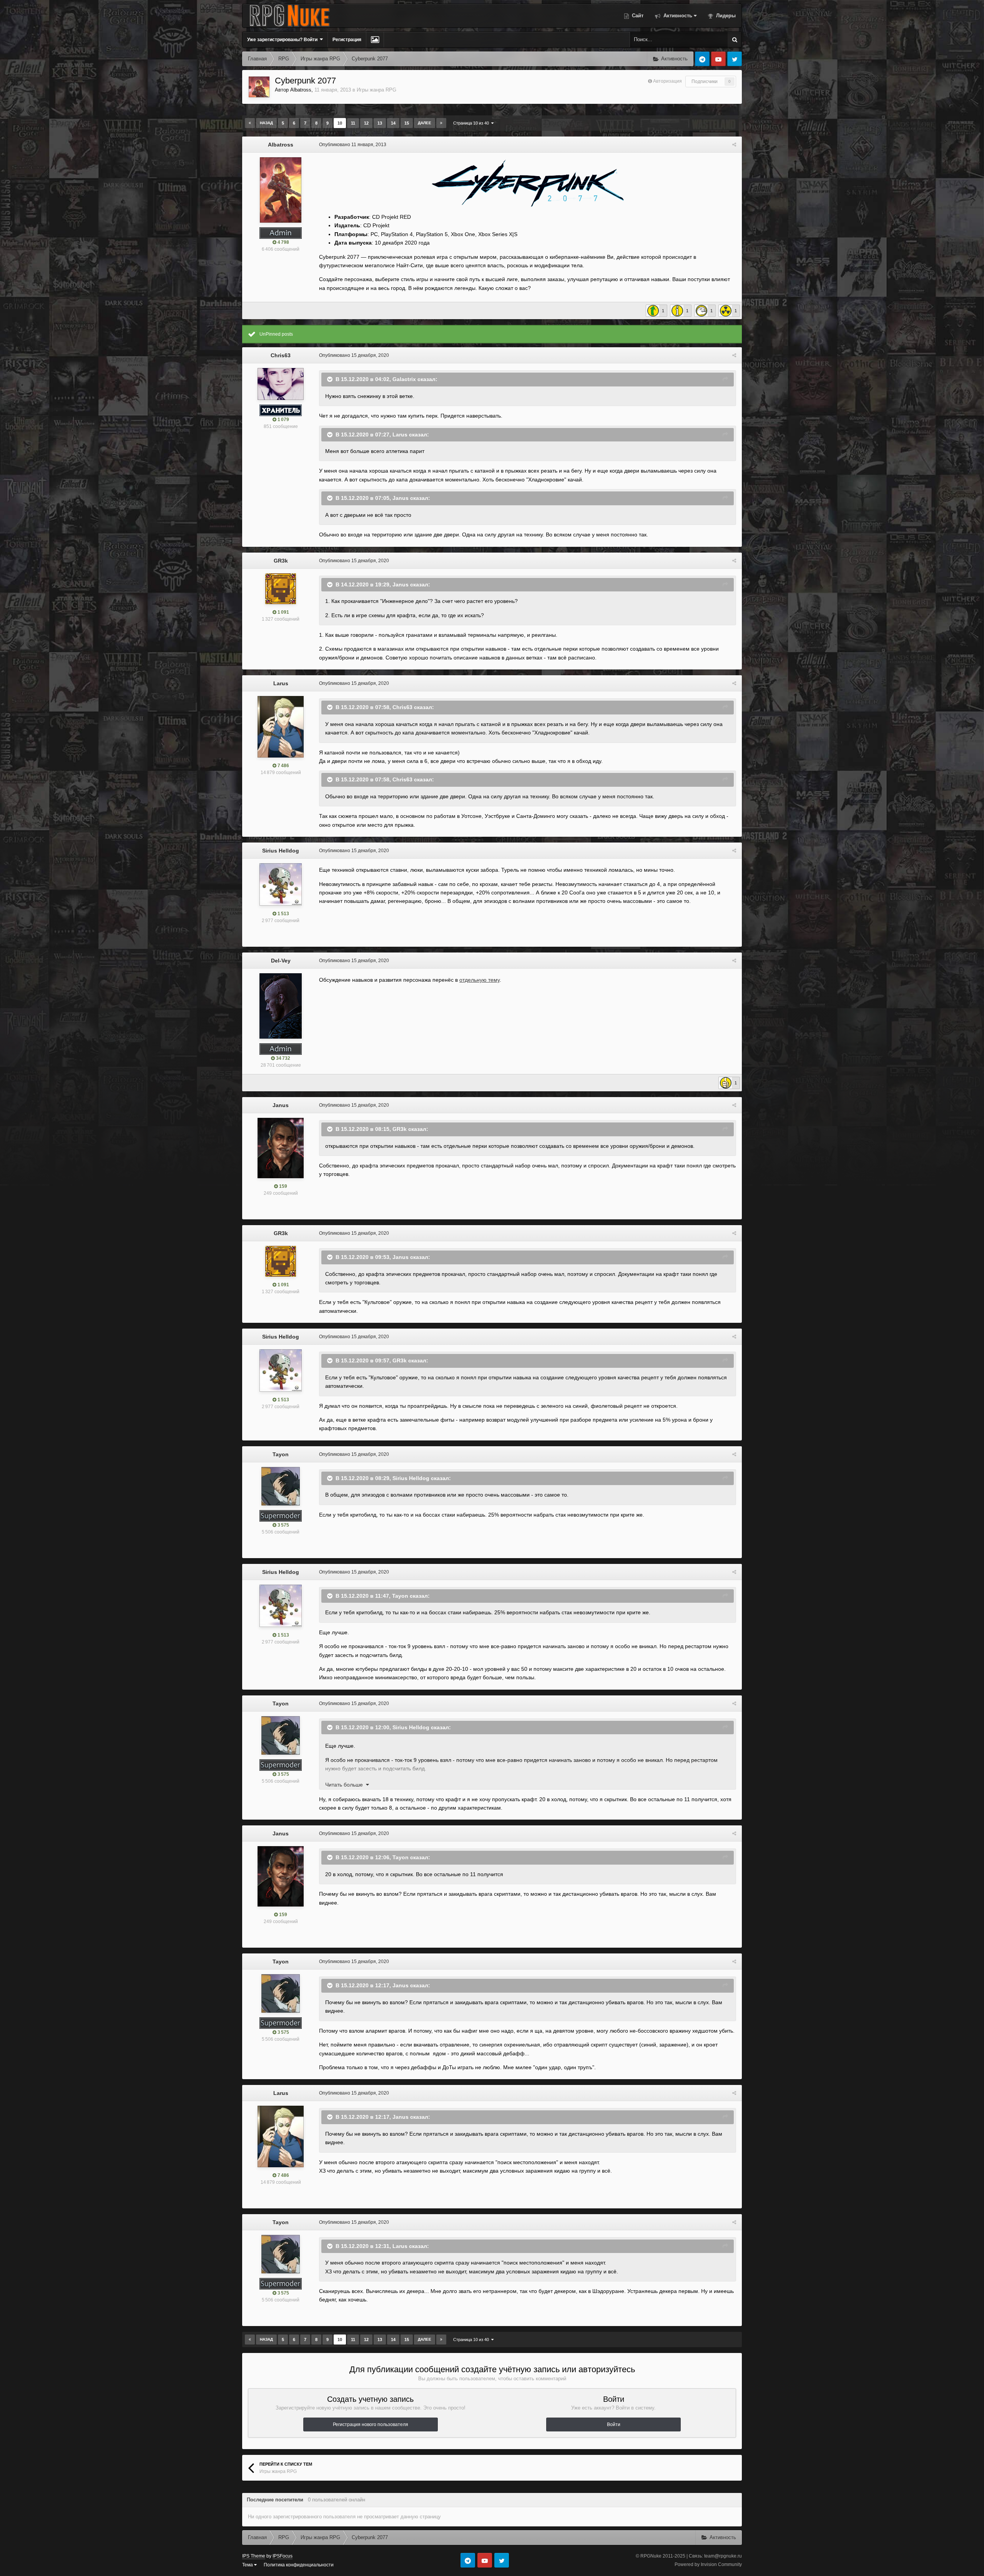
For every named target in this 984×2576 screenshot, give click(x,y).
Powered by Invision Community (708, 2564)
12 (366, 123)
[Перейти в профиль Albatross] (259, 87)
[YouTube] (718, 59)
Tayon (281, 1454)
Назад (266, 123)
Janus (401, 498)
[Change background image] (375, 40)
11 (353, 123)
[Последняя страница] (441, 123)
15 (407, 123)
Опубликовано (353, 145)
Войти (614, 2424)
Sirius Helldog (281, 851)
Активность (677, 16)
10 (340, 123)
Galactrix (404, 379)
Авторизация (667, 81)
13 (380, 123)
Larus (400, 434)
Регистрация (347, 40)
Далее (425, 123)
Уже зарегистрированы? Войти (283, 40)
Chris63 (281, 355)
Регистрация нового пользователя (371, 2424)
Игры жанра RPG (376, 90)
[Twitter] (735, 59)
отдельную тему (480, 980)
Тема (248, 2565)
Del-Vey (281, 961)
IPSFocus (283, 2556)
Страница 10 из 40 (472, 123)
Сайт (637, 16)
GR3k (281, 561)
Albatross (301, 90)
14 (393, 123)
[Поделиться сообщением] (734, 145)
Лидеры (725, 16)
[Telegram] (702, 59)
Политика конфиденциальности (299, 2565)
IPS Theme (254, 2556)
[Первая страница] (250, 123)
